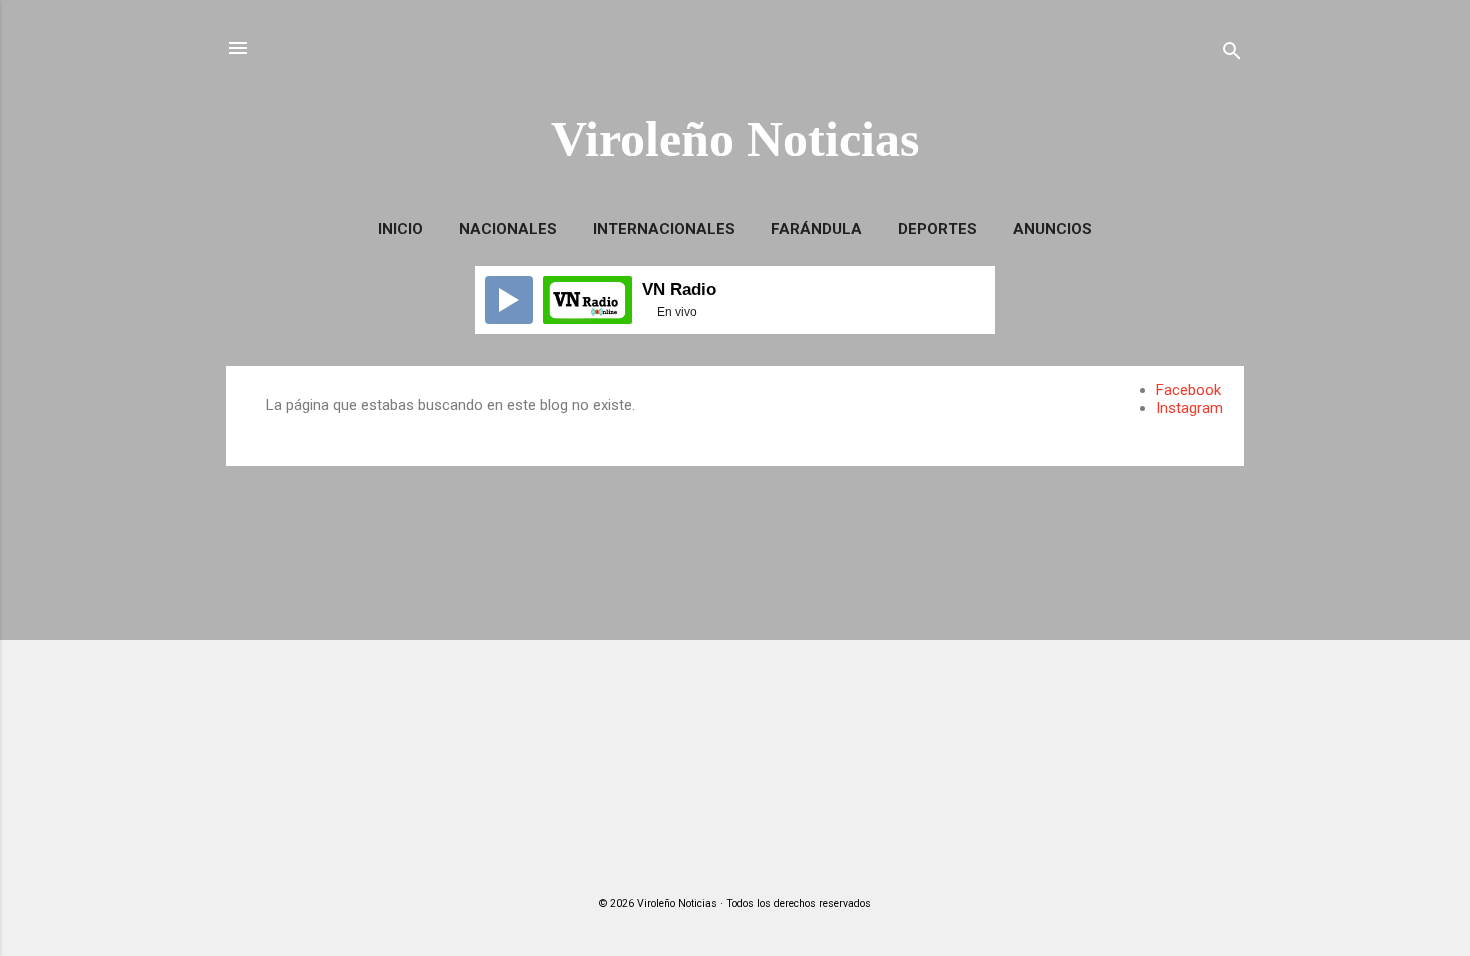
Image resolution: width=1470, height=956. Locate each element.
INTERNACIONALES (664, 229)
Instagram (1189, 408)
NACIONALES (508, 229)
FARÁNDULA (816, 229)
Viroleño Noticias (735, 139)
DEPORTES (937, 229)
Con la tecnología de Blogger (747, 864)
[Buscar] (1232, 54)
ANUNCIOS (1052, 229)
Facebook (1188, 390)
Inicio (400, 229)
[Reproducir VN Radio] (509, 300)
